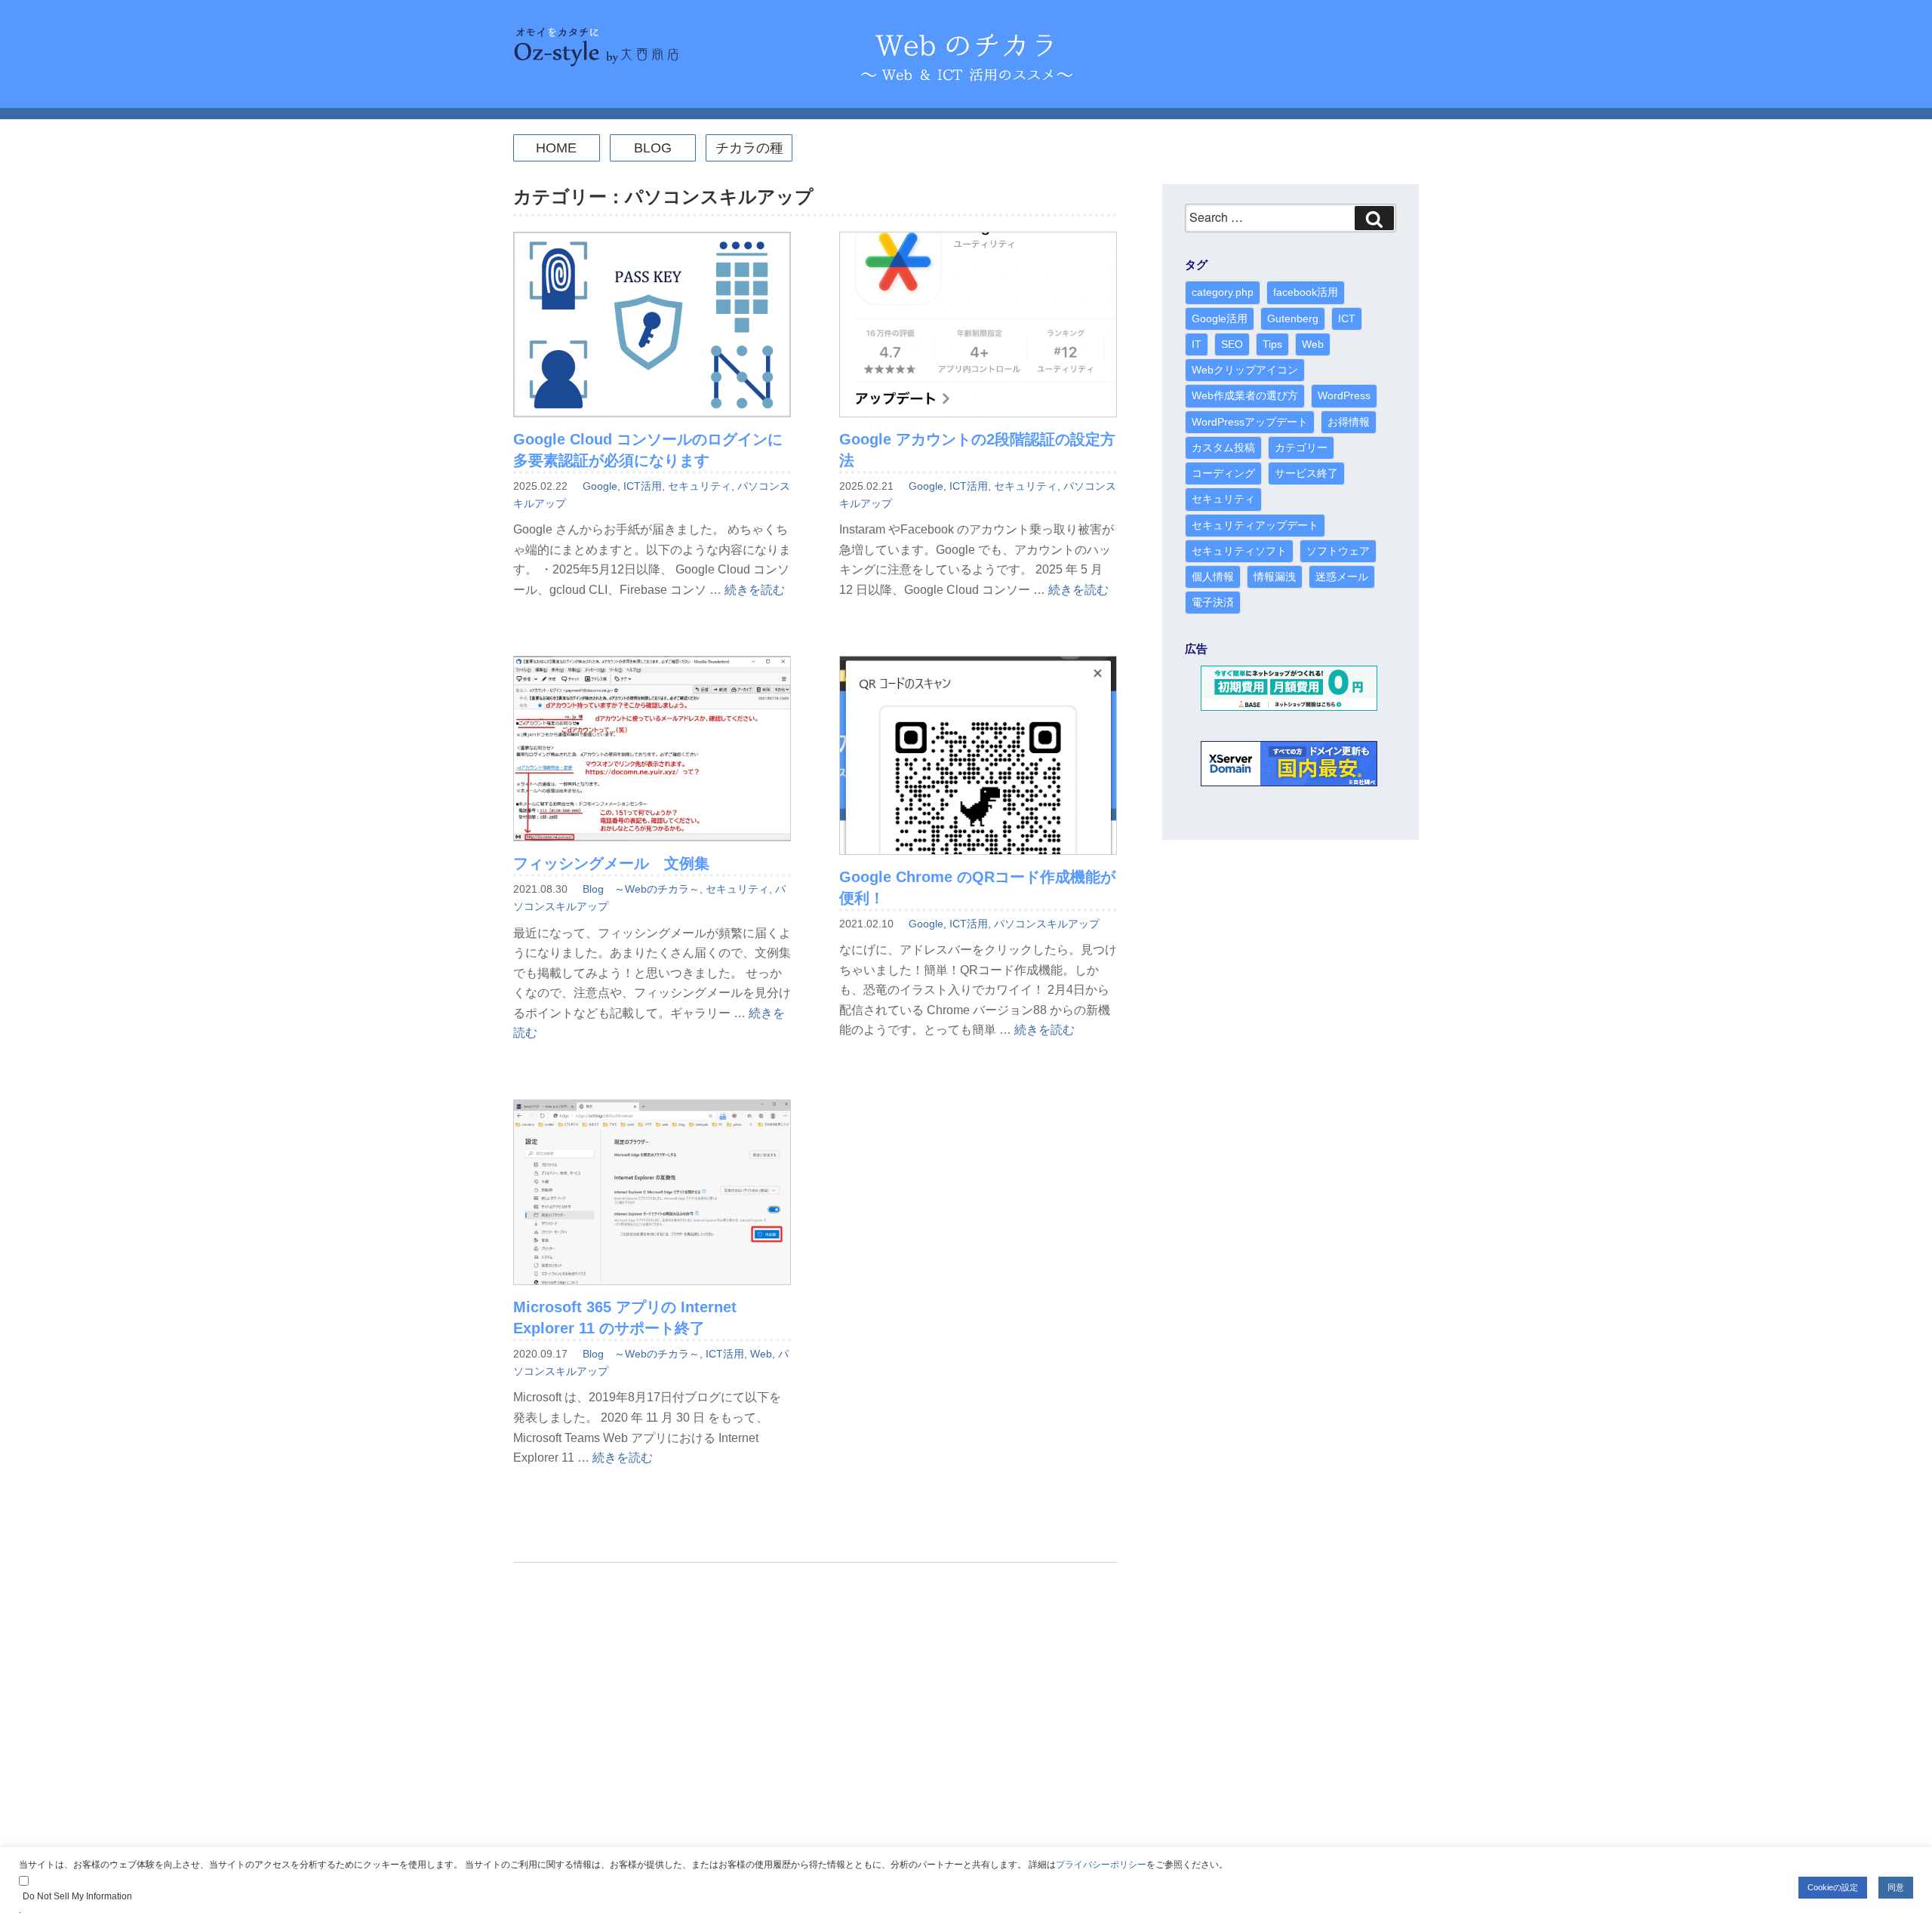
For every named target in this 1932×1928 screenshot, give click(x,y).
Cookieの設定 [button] (1833, 1887)
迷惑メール (1342, 577)
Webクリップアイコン (1245, 370)
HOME (556, 148)
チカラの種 (749, 148)
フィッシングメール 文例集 (611, 863)
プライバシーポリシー (1101, 1865)
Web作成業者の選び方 (1245, 395)
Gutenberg (1293, 318)
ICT (1347, 318)
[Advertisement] (815, 1714)
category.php (1223, 292)
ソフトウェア (1338, 551)
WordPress (1344, 395)
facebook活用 (1306, 292)
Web (761, 1354)
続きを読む (755, 590)
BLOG (653, 148)
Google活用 (1220, 318)
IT (1197, 344)
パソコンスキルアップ (1047, 924)
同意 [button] (1896, 1887)
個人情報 (1213, 577)
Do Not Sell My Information (77, 1896)
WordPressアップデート (1250, 422)
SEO (1232, 344)
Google (600, 486)
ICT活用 (643, 486)
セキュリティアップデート (1255, 525)
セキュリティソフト (1239, 551)
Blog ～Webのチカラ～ (641, 889)
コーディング (1223, 473)
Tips (1272, 344)
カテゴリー (1301, 447)
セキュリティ (700, 486)
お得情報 (1349, 422)
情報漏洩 (1275, 577)
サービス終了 (1306, 473)
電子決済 (1213, 602)
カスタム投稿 (1223, 447)
